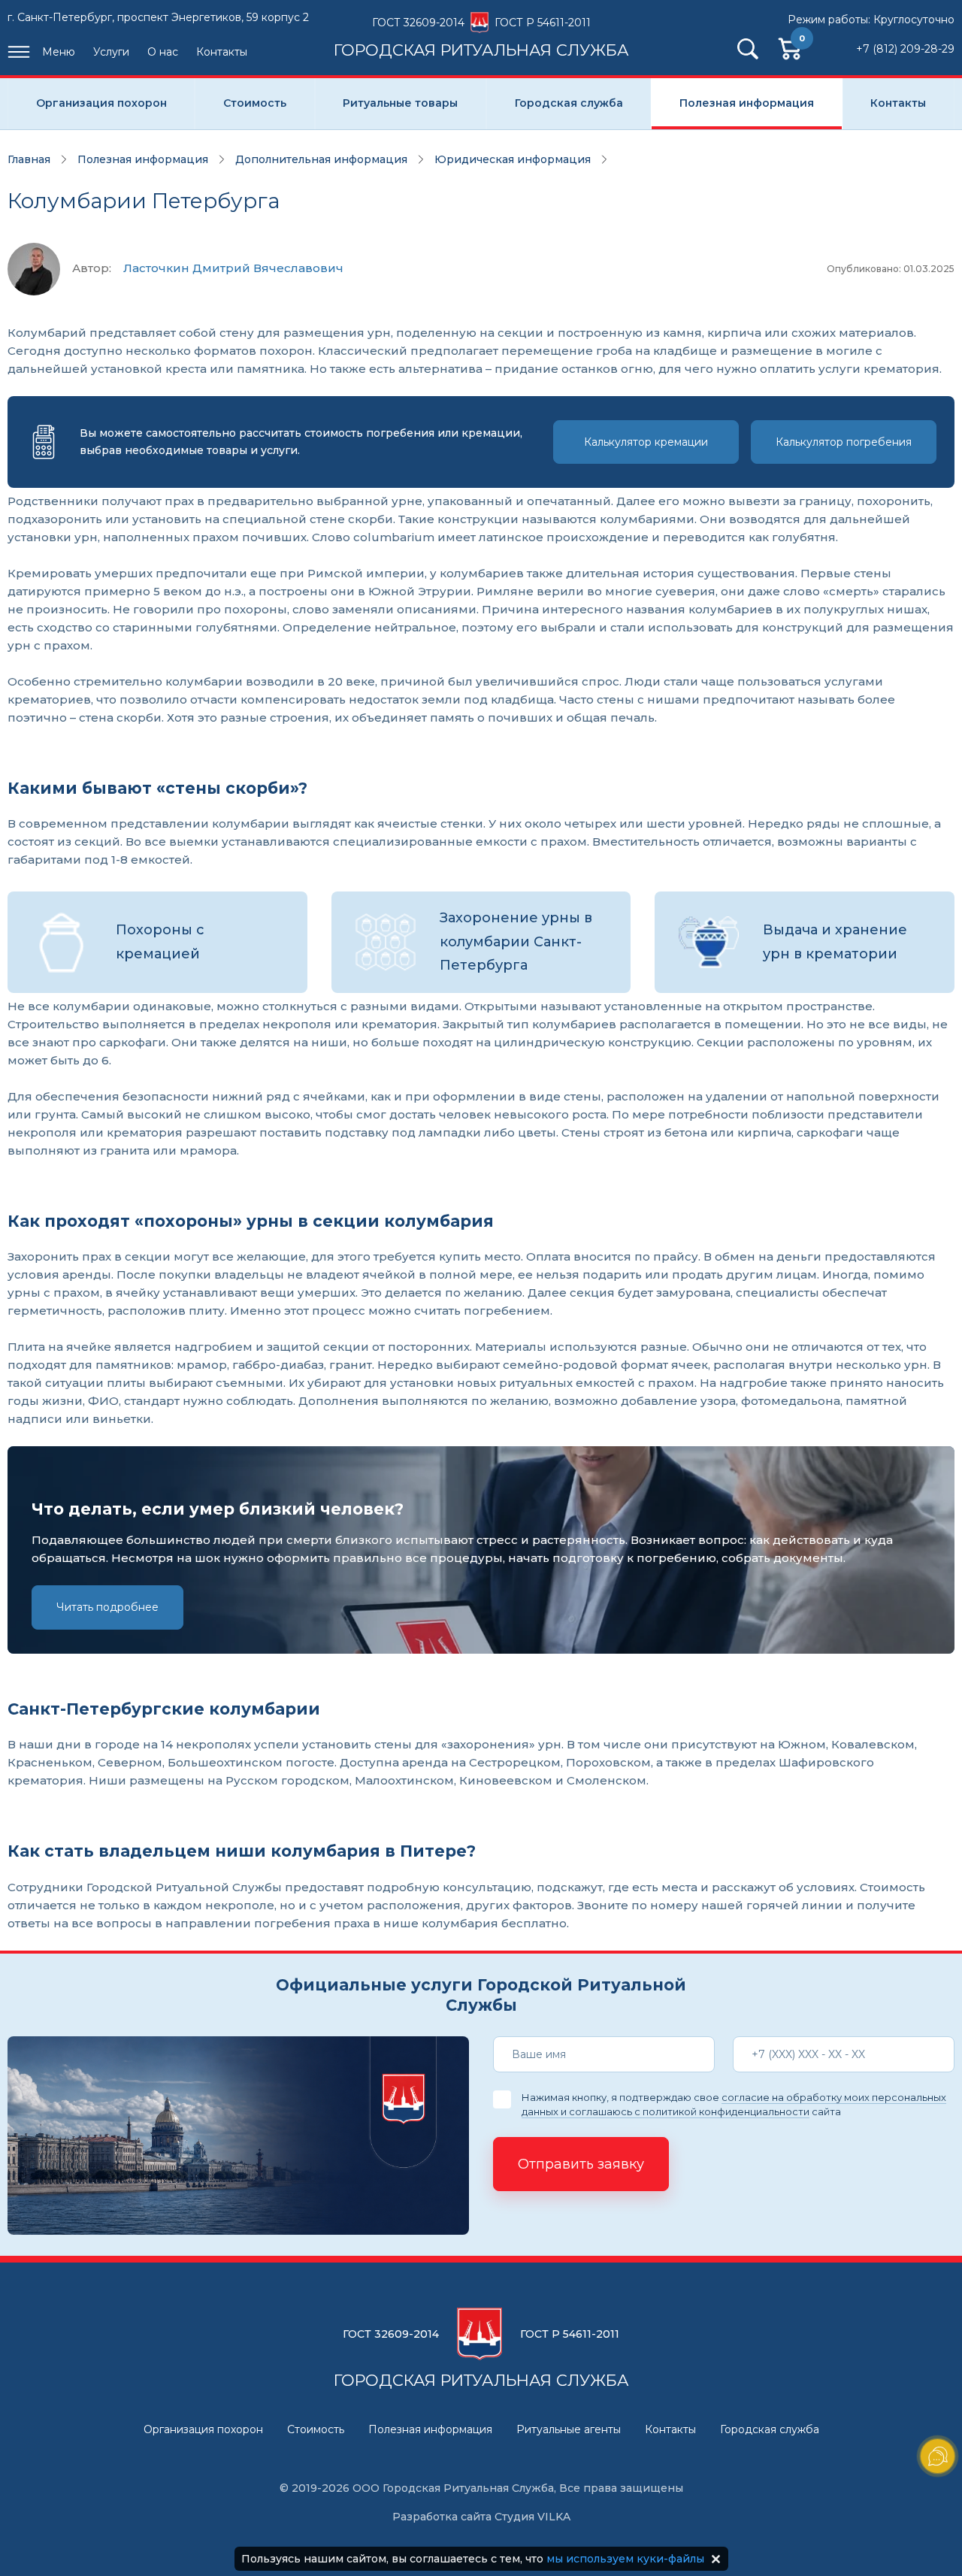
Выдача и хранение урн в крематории (835, 942)
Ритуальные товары (400, 103)
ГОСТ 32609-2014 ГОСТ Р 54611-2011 (481, 37)
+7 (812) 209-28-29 (905, 49)
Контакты (222, 52)
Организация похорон (101, 103)
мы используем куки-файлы (625, 2559)
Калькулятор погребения (844, 442)
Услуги (111, 52)
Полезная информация (747, 103)
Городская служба (569, 103)
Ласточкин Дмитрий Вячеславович (233, 268)
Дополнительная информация (321, 159)
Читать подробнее (107, 1607)
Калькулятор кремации (646, 442)
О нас (163, 52)
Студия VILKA (532, 2517)
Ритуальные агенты (569, 2429)
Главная (29, 159)
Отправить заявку (581, 2164)
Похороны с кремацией (160, 942)
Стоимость (255, 103)
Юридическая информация (513, 159)
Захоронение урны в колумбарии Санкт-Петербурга (516, 941)
